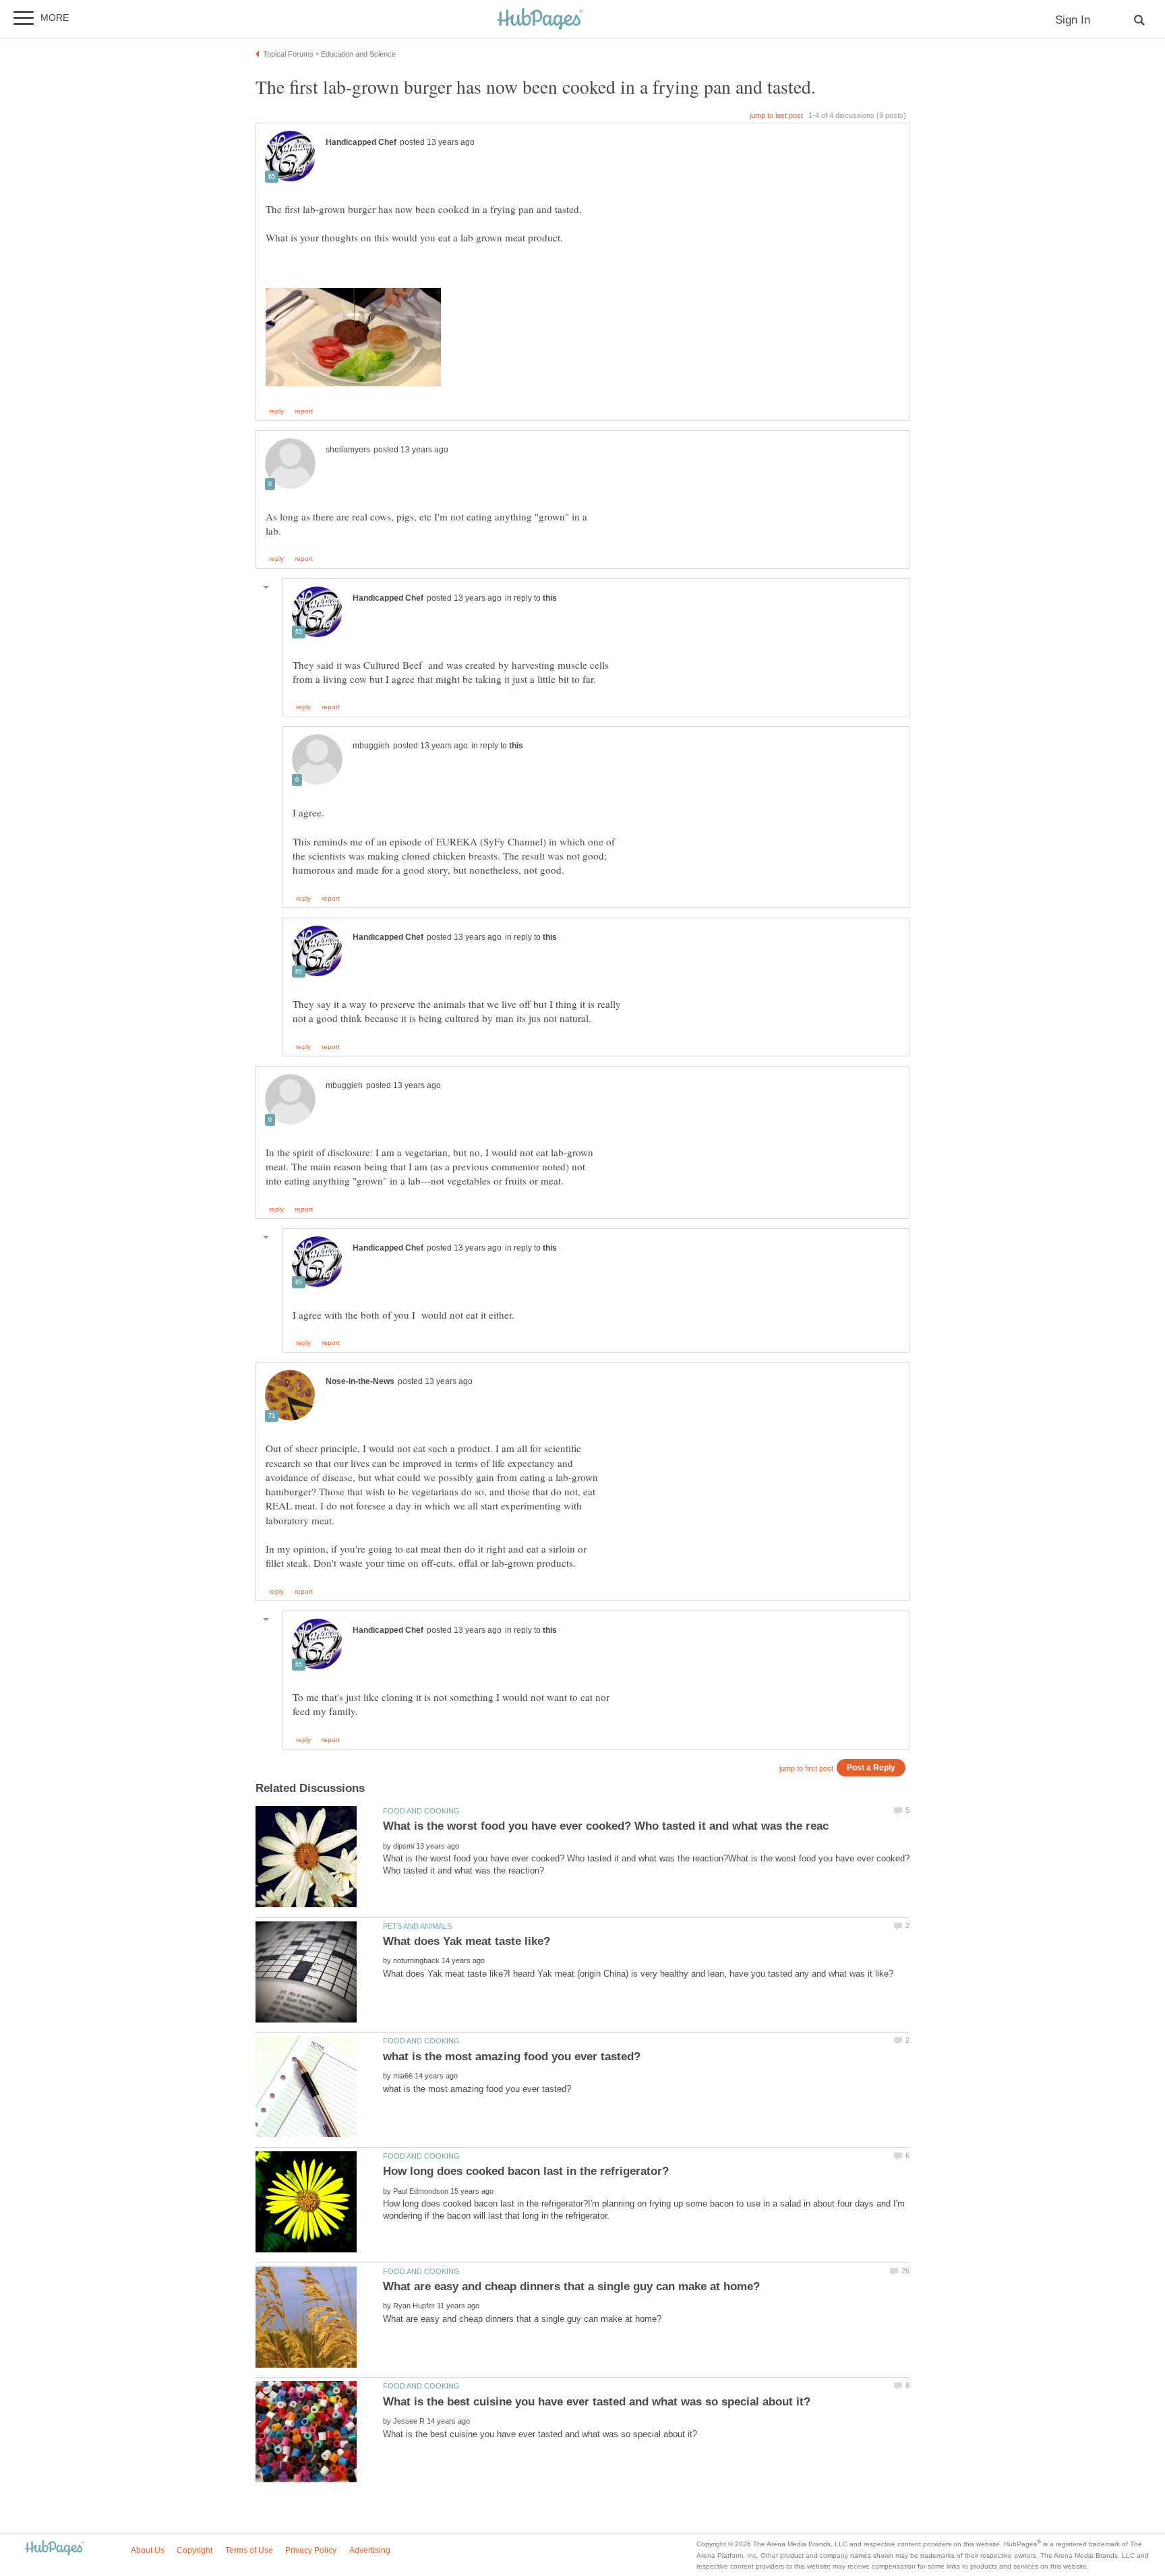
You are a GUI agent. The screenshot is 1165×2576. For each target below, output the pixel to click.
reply (276, 411)
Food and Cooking (421, 1811)
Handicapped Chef (361, 142)
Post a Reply (871, 1767)
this (550, 598)
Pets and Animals (417, 1926)
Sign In (1073, 20)
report (304, 411)
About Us (148, 2550)
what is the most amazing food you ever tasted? (512, 2057)
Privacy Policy (311, 2550)
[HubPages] (540, 20)
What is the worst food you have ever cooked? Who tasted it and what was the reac (606, 1826)
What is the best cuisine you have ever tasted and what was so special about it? (597, 2402)
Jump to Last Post (776, 115)
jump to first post (806, 1768)
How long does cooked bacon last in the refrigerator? (526, 2171)
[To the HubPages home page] (55, 2549)
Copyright (195, 2550)
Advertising (370, 2550)
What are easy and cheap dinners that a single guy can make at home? (571, 2286)
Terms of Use (249, 2550)
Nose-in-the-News (360, 1381)
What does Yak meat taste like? (467, 1941)
